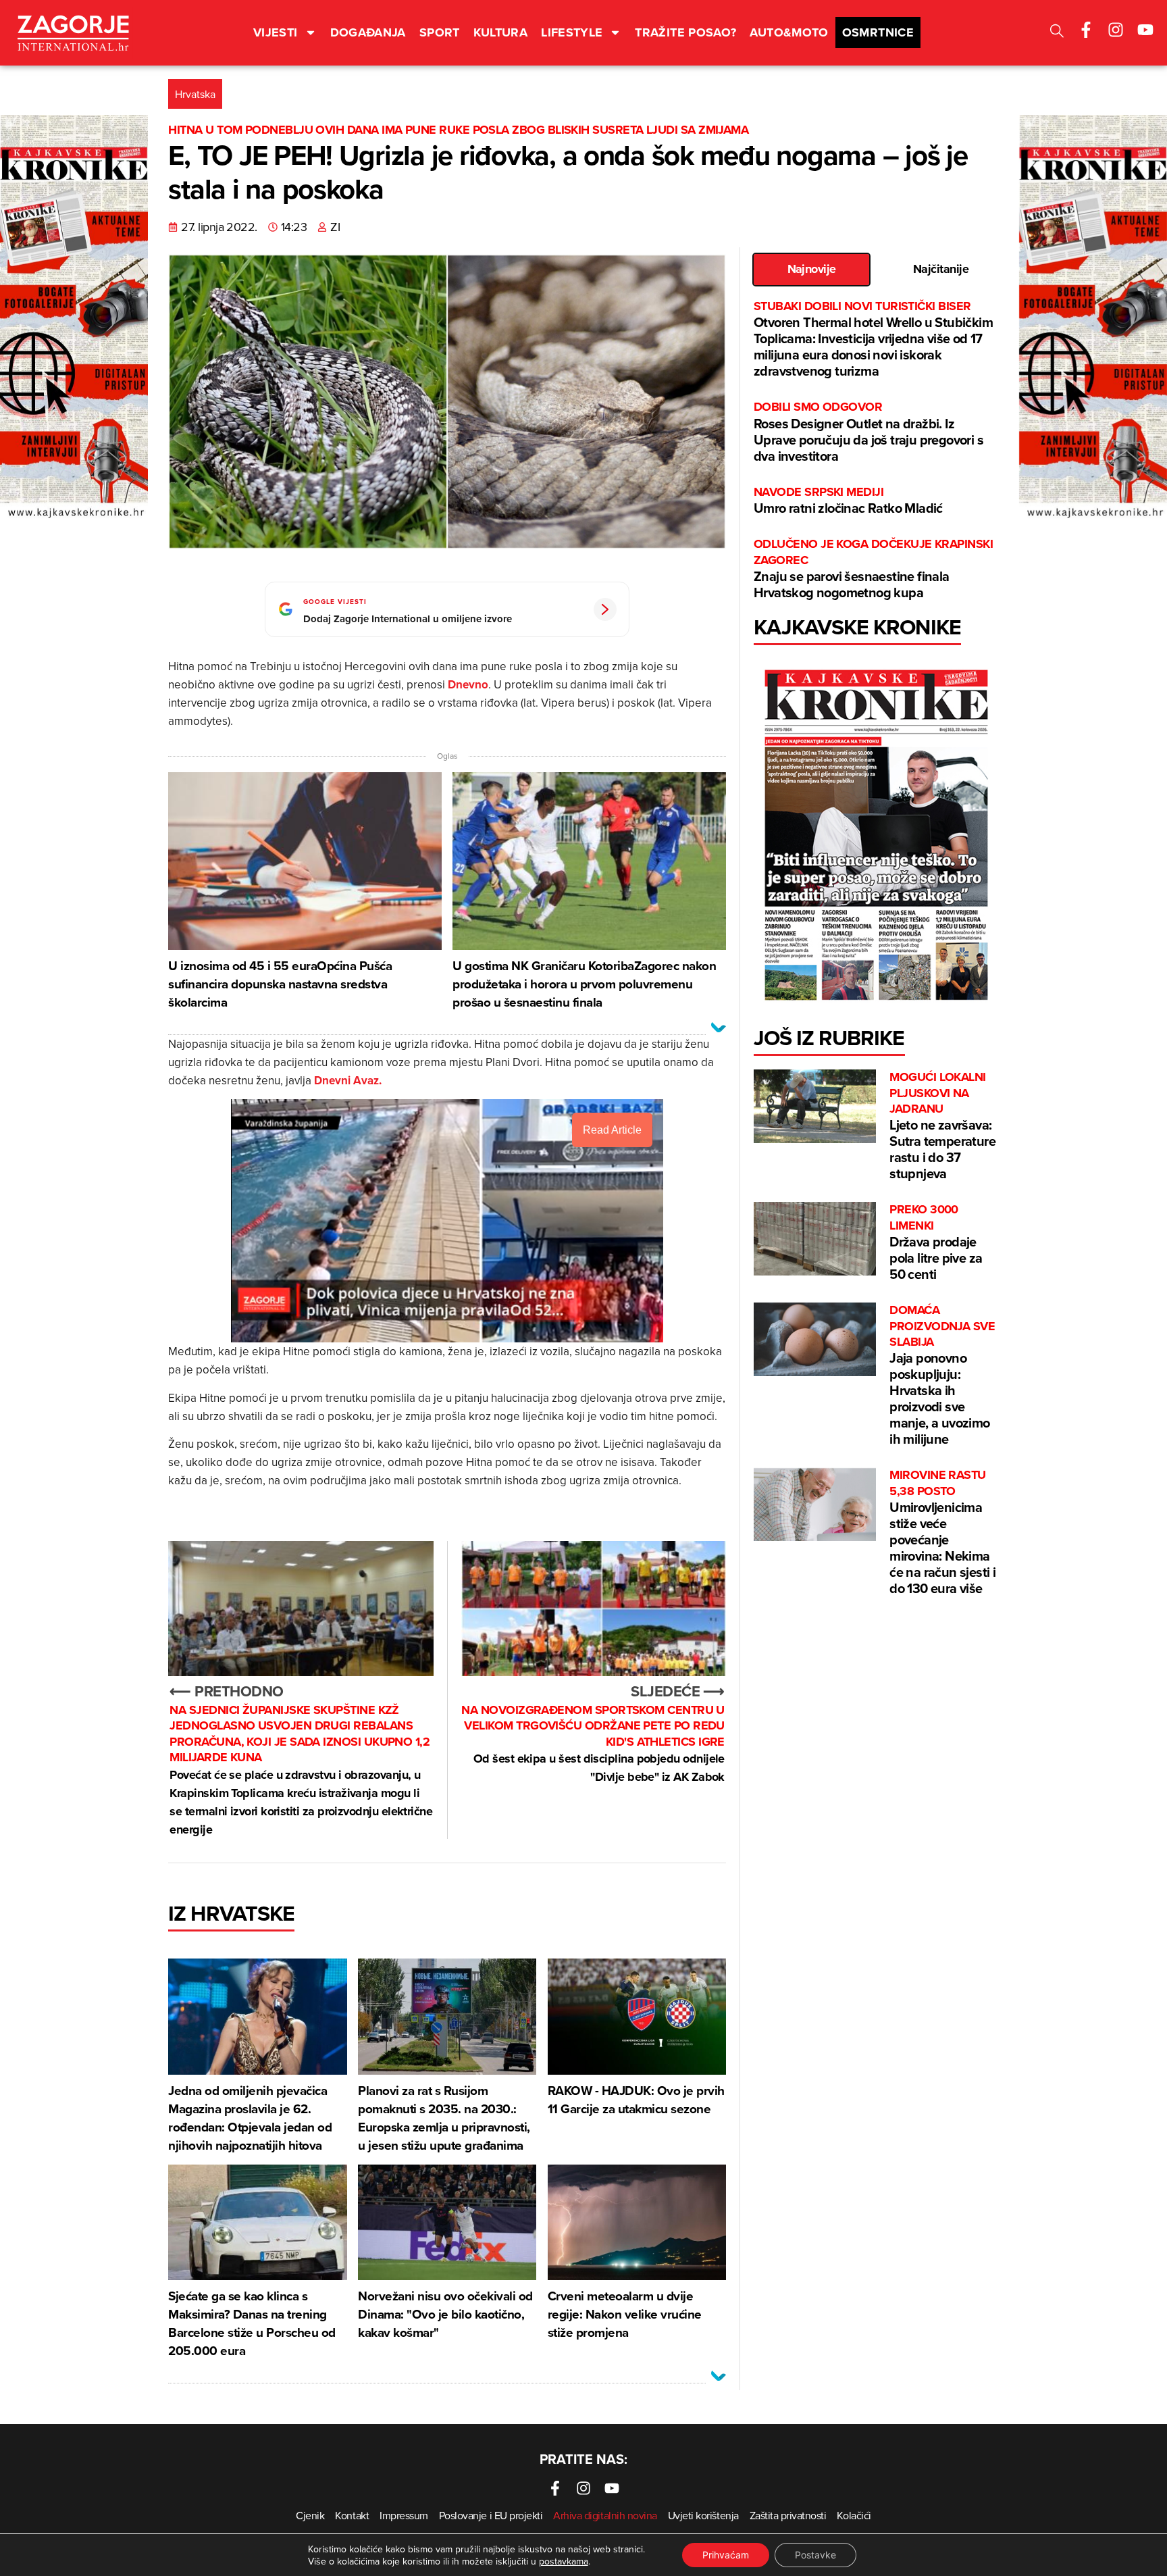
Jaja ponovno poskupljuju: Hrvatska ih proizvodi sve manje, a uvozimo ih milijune (942, 1375)
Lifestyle (572, 32)
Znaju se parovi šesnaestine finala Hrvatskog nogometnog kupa (873, 569)
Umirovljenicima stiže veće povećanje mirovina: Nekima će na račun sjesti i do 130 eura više (942, 1533)
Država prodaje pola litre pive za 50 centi (936, 1243)
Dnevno (468, 684)
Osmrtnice (878, 32)
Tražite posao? (685, 32)
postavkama (564, 2561)
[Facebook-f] (1086, 30)
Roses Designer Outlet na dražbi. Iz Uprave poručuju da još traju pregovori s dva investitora (868, 432)
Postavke (815, 2555)
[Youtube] (1145, 30)
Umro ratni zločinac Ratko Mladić (848, 501)
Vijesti (276, 32)
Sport (440, 32)
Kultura (501, 32)
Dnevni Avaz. (348, 1080)
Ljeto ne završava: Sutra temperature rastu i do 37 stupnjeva (942, 1126)
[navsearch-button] (1057, 33)
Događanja (368, 32)
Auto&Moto (789, 32)
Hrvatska (195, 94)
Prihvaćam (726, 2555)
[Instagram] (1116, 30)
